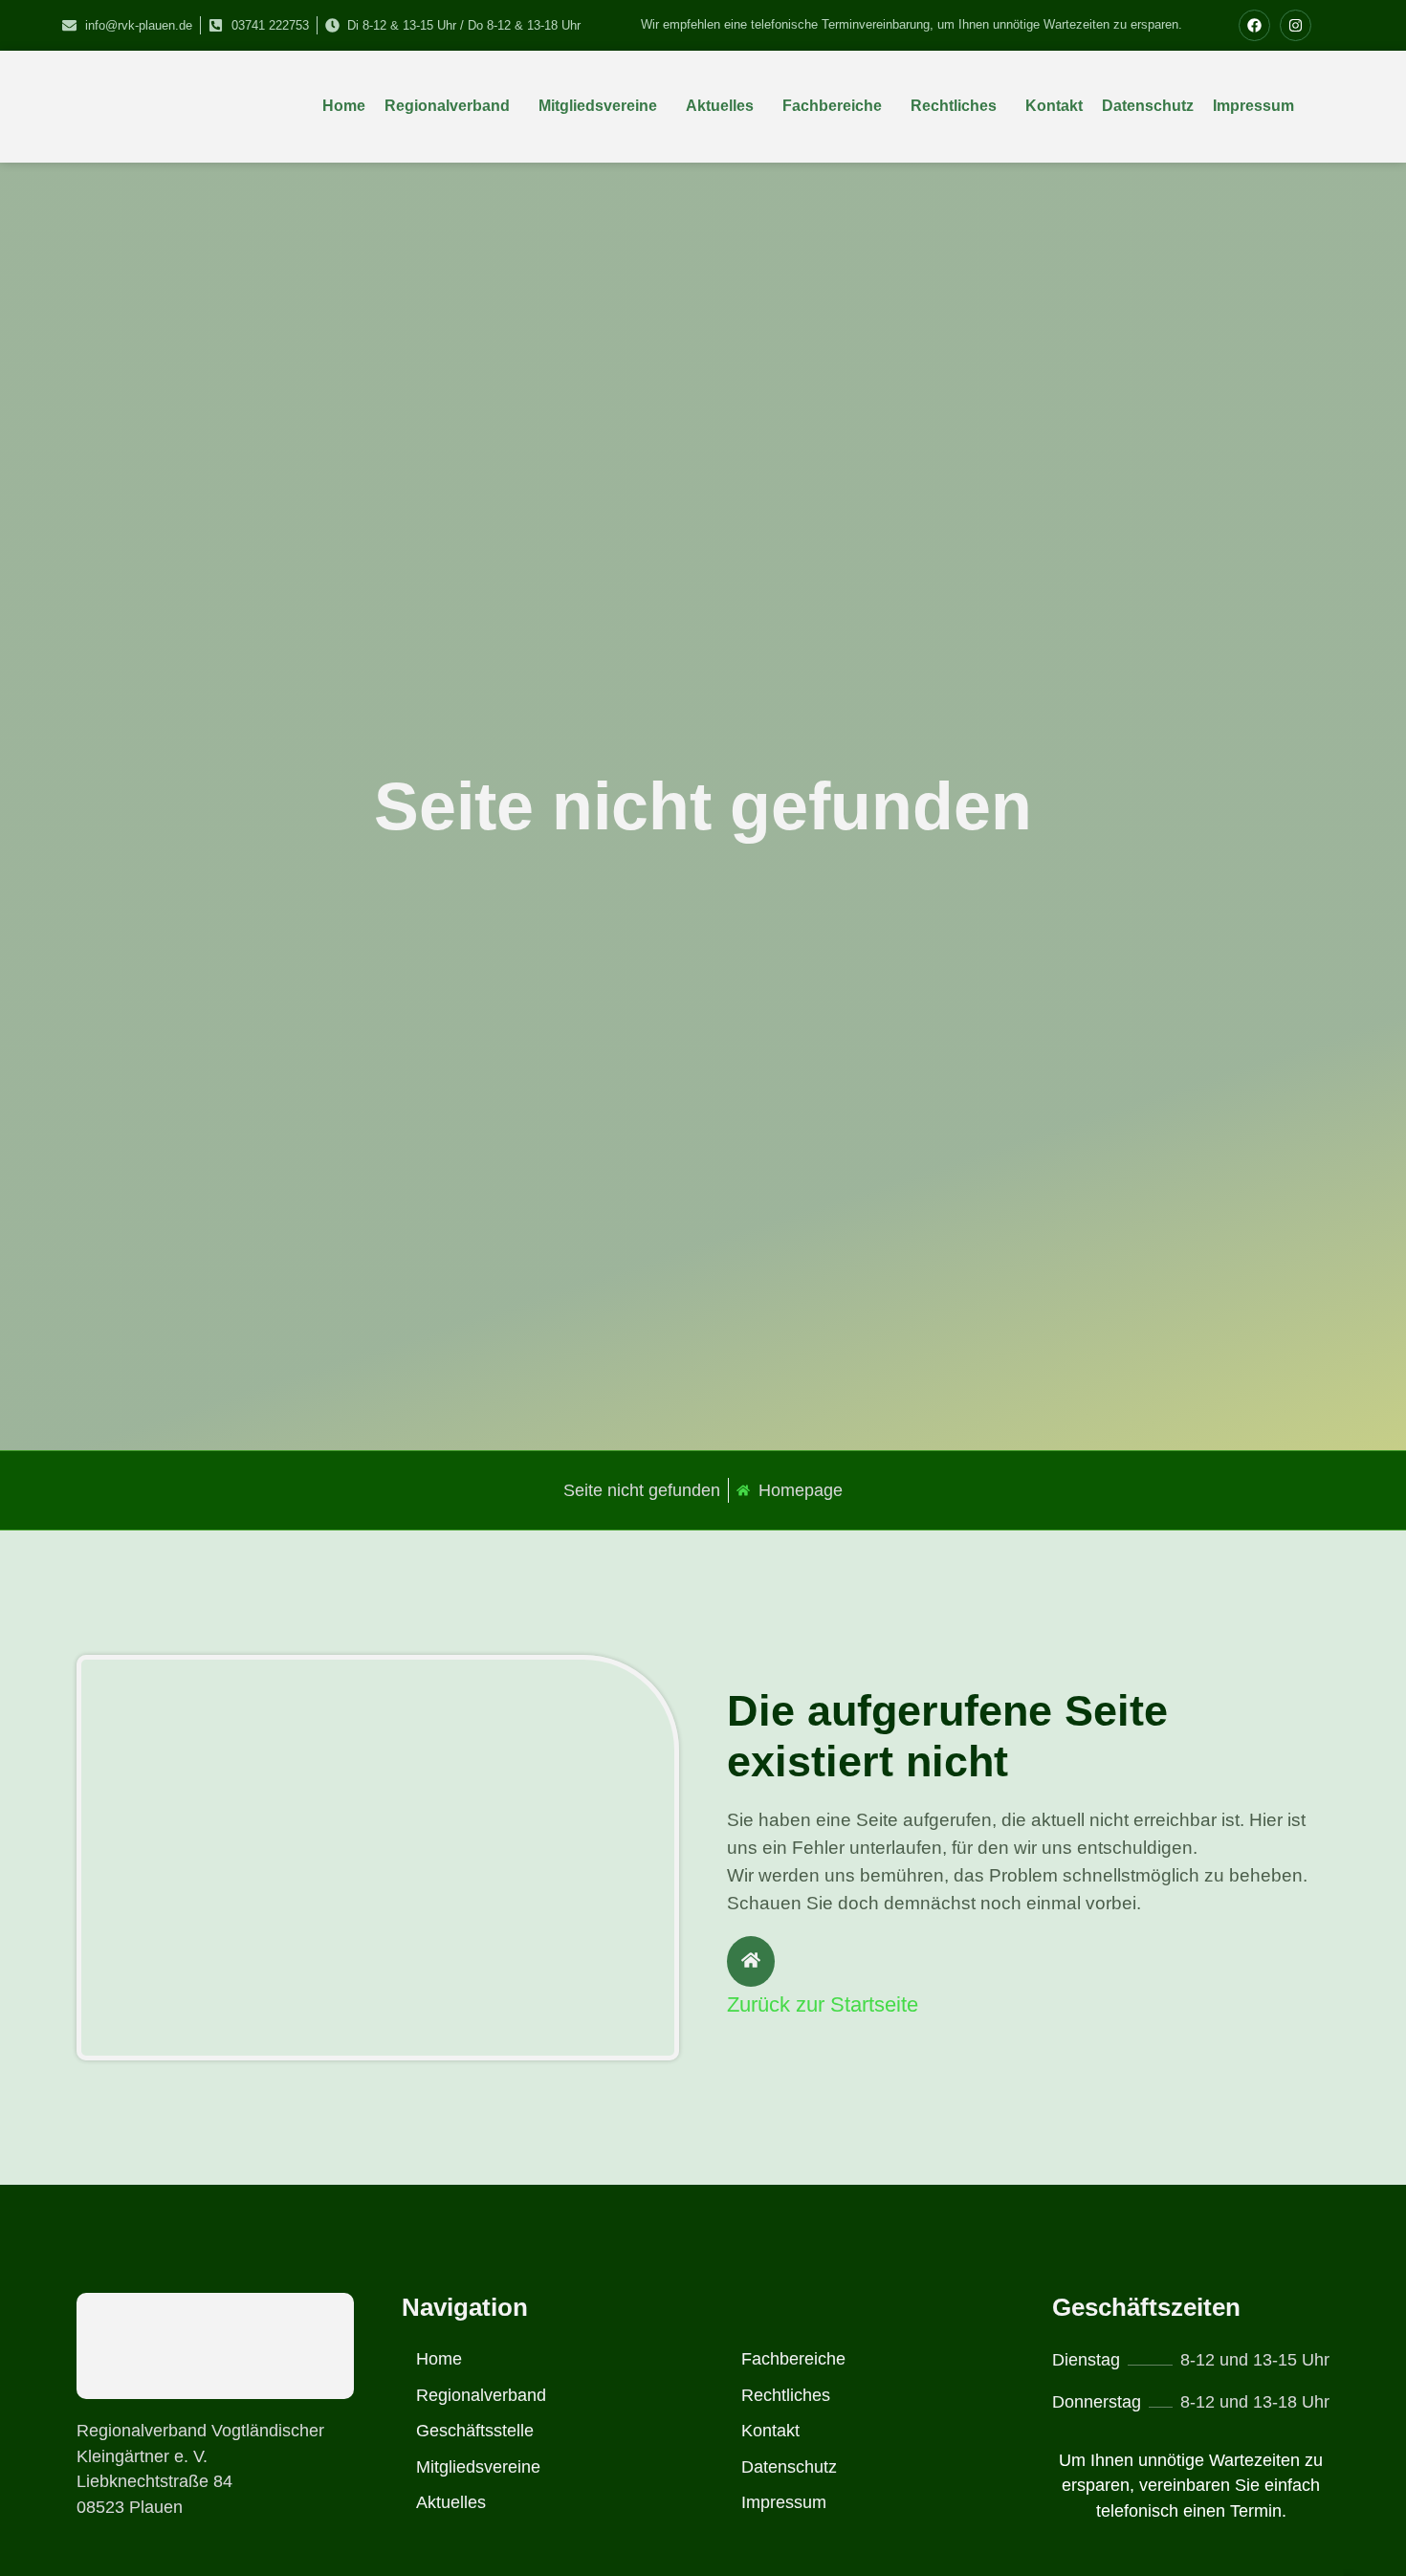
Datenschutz (1148, 106)
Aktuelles (720, 106)
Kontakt (1054, 106)
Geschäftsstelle (475, 2431)
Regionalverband (447, 106)
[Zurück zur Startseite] (751, 1961)
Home (344, 106)
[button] (452, 106)
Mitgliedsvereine (598, 106)
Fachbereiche (832, 106)
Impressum (1253, 106)
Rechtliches (954, 106)
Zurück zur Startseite (823, 2004)
